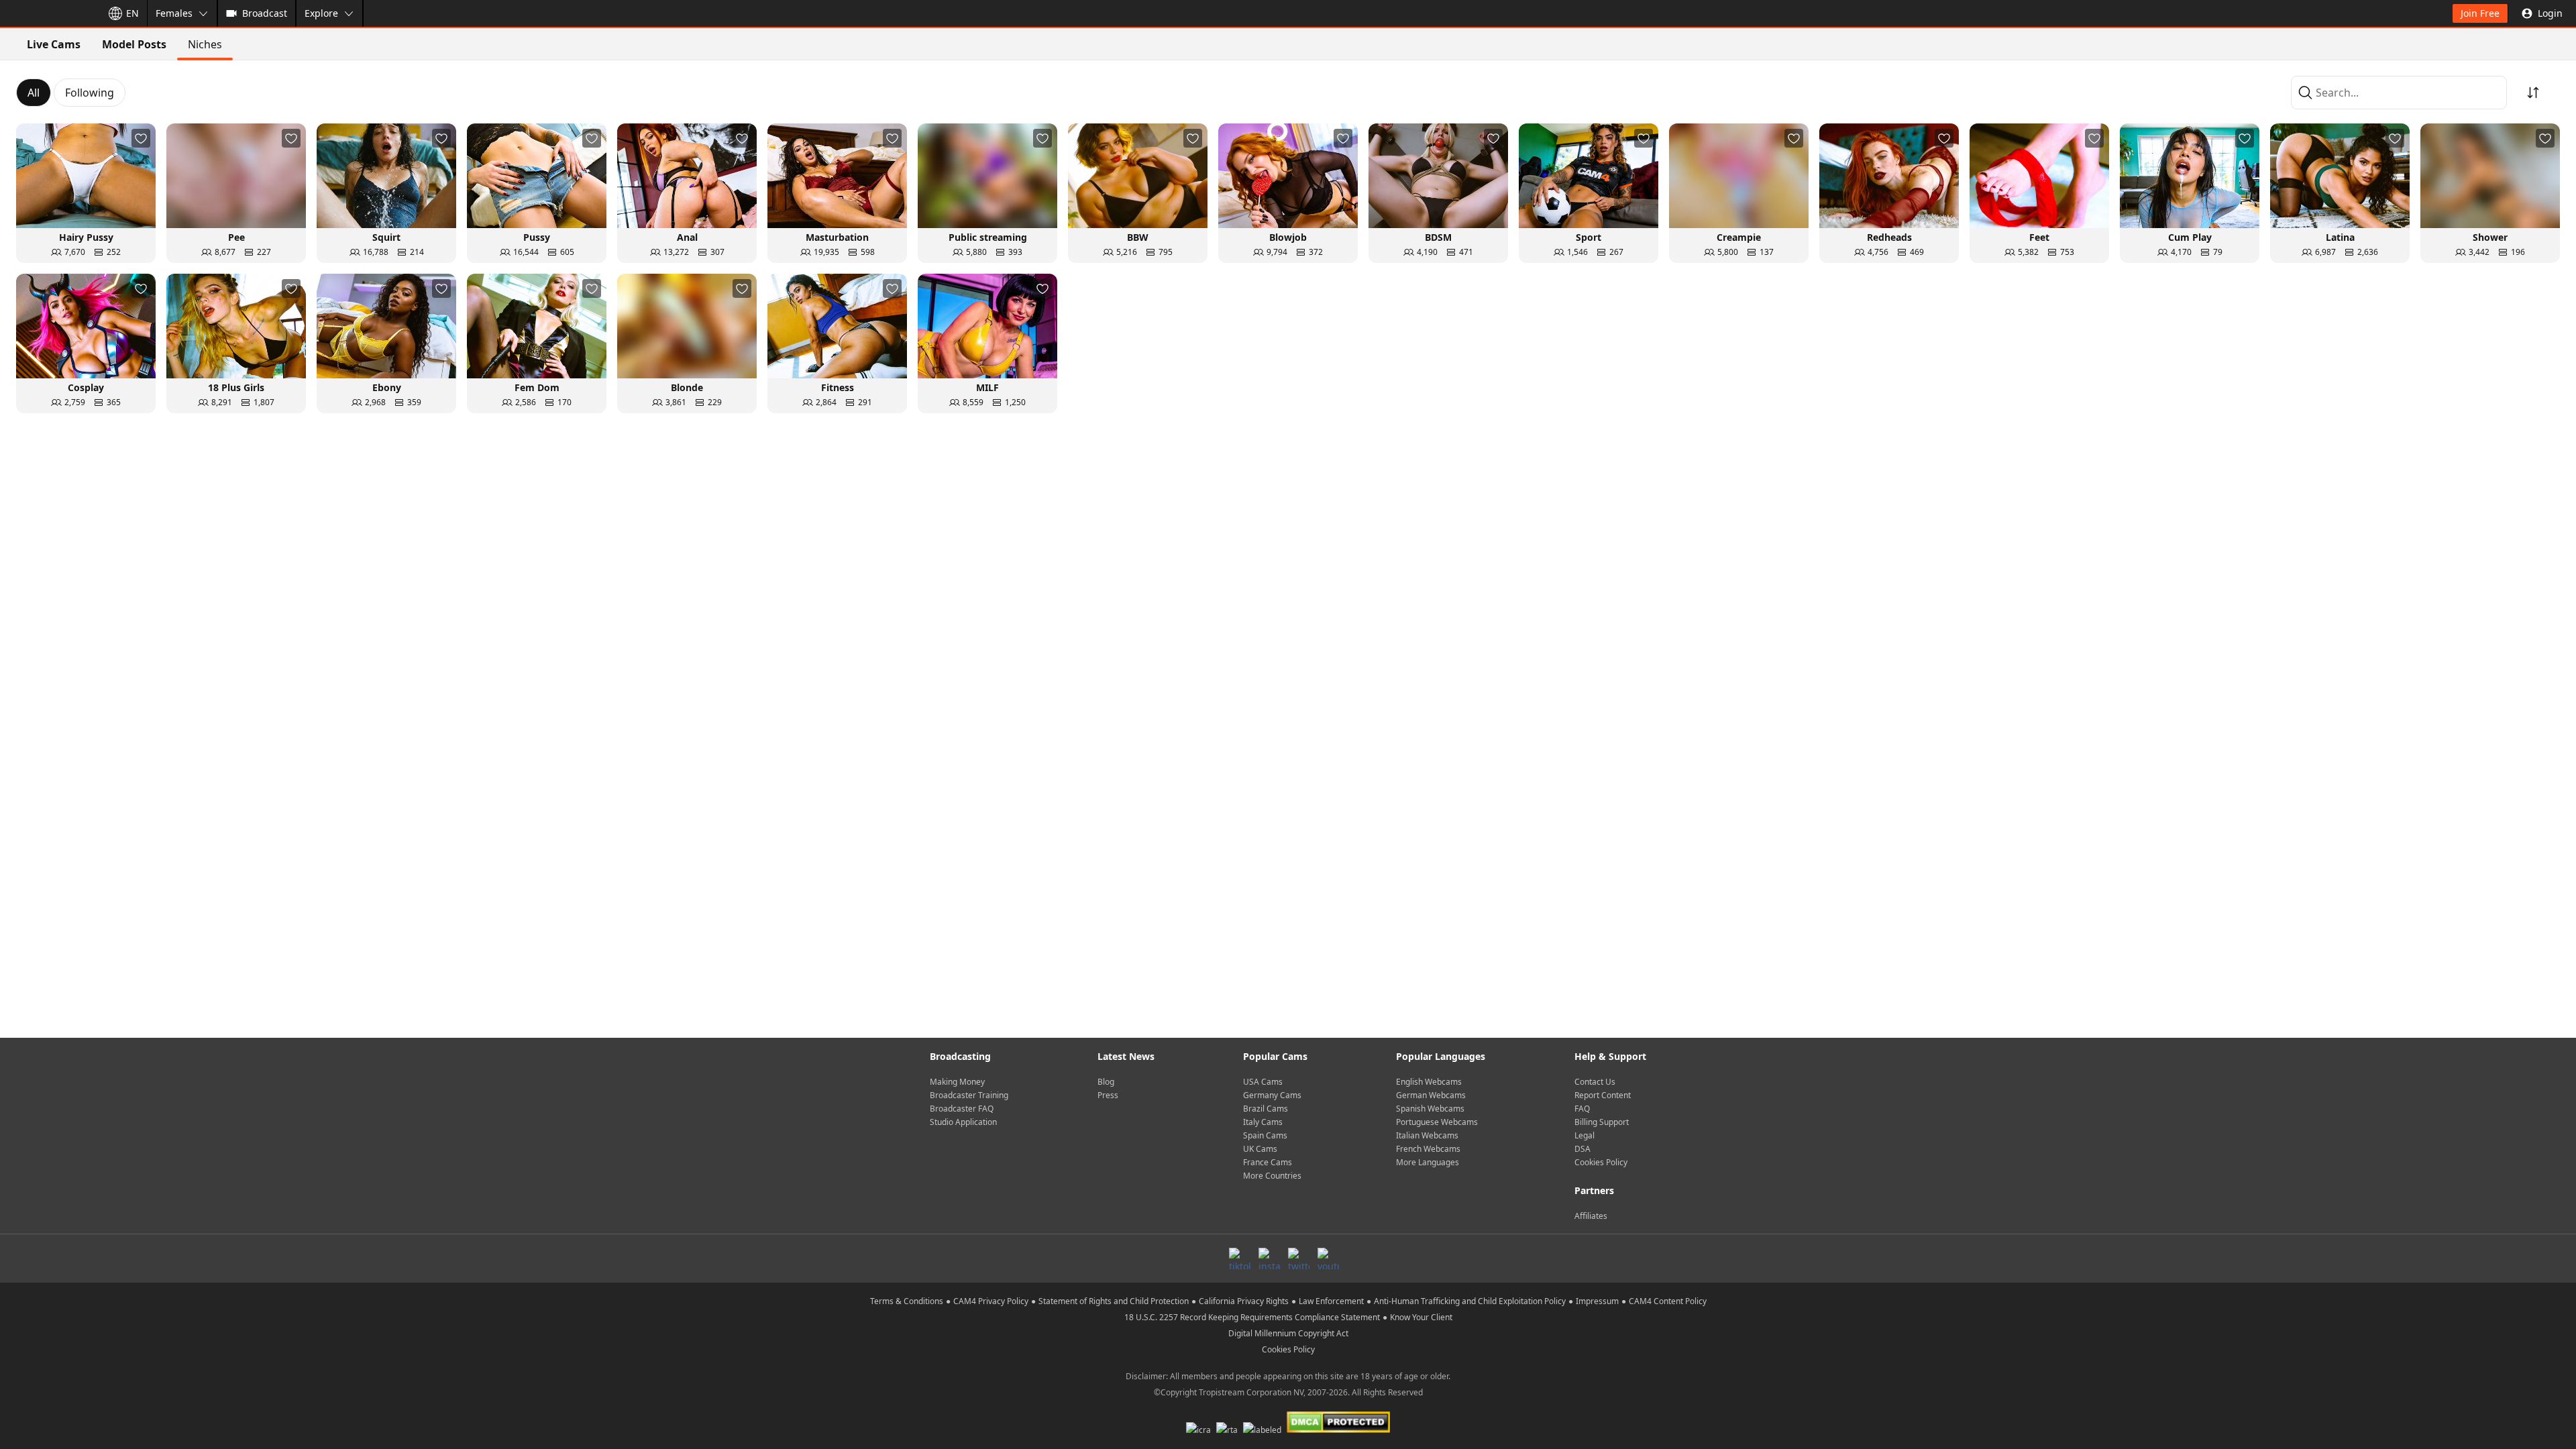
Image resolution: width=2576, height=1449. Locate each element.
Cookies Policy (1601, 1162)
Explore (321, 13)
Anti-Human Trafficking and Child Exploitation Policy (1470, 1301)
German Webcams (1431, 1095)
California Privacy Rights (1244, 1301)
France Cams (1268, 1162)
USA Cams (1263, 1082)
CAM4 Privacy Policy (991, 1301)
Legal (1585, 1135)
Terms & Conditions (907, 1301)
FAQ (1582, 1109)
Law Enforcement (1331, 1301)
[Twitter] (1299, 1258)
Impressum (1597, 1301)
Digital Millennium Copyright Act (1288, 1333)
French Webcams (1428, 1149)
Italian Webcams (1427, 1135)
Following (90, 93)
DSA (1582, 1149)
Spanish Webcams (1430, 1109)
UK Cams (1260, 1149)
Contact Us (1595, 1082)
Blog (1106, 1082)
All (34, 93)
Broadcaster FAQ (962, 1109)
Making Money (957, 1082)
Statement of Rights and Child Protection (1114, 1301)
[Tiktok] (1240, 1258)
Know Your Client (1421, 1317)
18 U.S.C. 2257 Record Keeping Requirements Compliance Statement (1252, 1317)
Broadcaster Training (969, 1095)
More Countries (1272, 1176)
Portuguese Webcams (1437, 1122)
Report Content (1603, 1095)
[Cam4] (48, 13)
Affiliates (1591, 1216)
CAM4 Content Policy (1668, 1301)
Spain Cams (1265, 1135)
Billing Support (1602, 1122)
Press (1108, 1095)
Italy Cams (1263, 1122)
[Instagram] (1269, 1258)
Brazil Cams (1266, 1109)
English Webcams (1429, 1082)
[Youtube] (1328, 1258)
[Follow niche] (141, 138)
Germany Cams (1272, 1095)
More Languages (1428, 1162)
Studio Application (963, 1122)
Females (174, 13)
